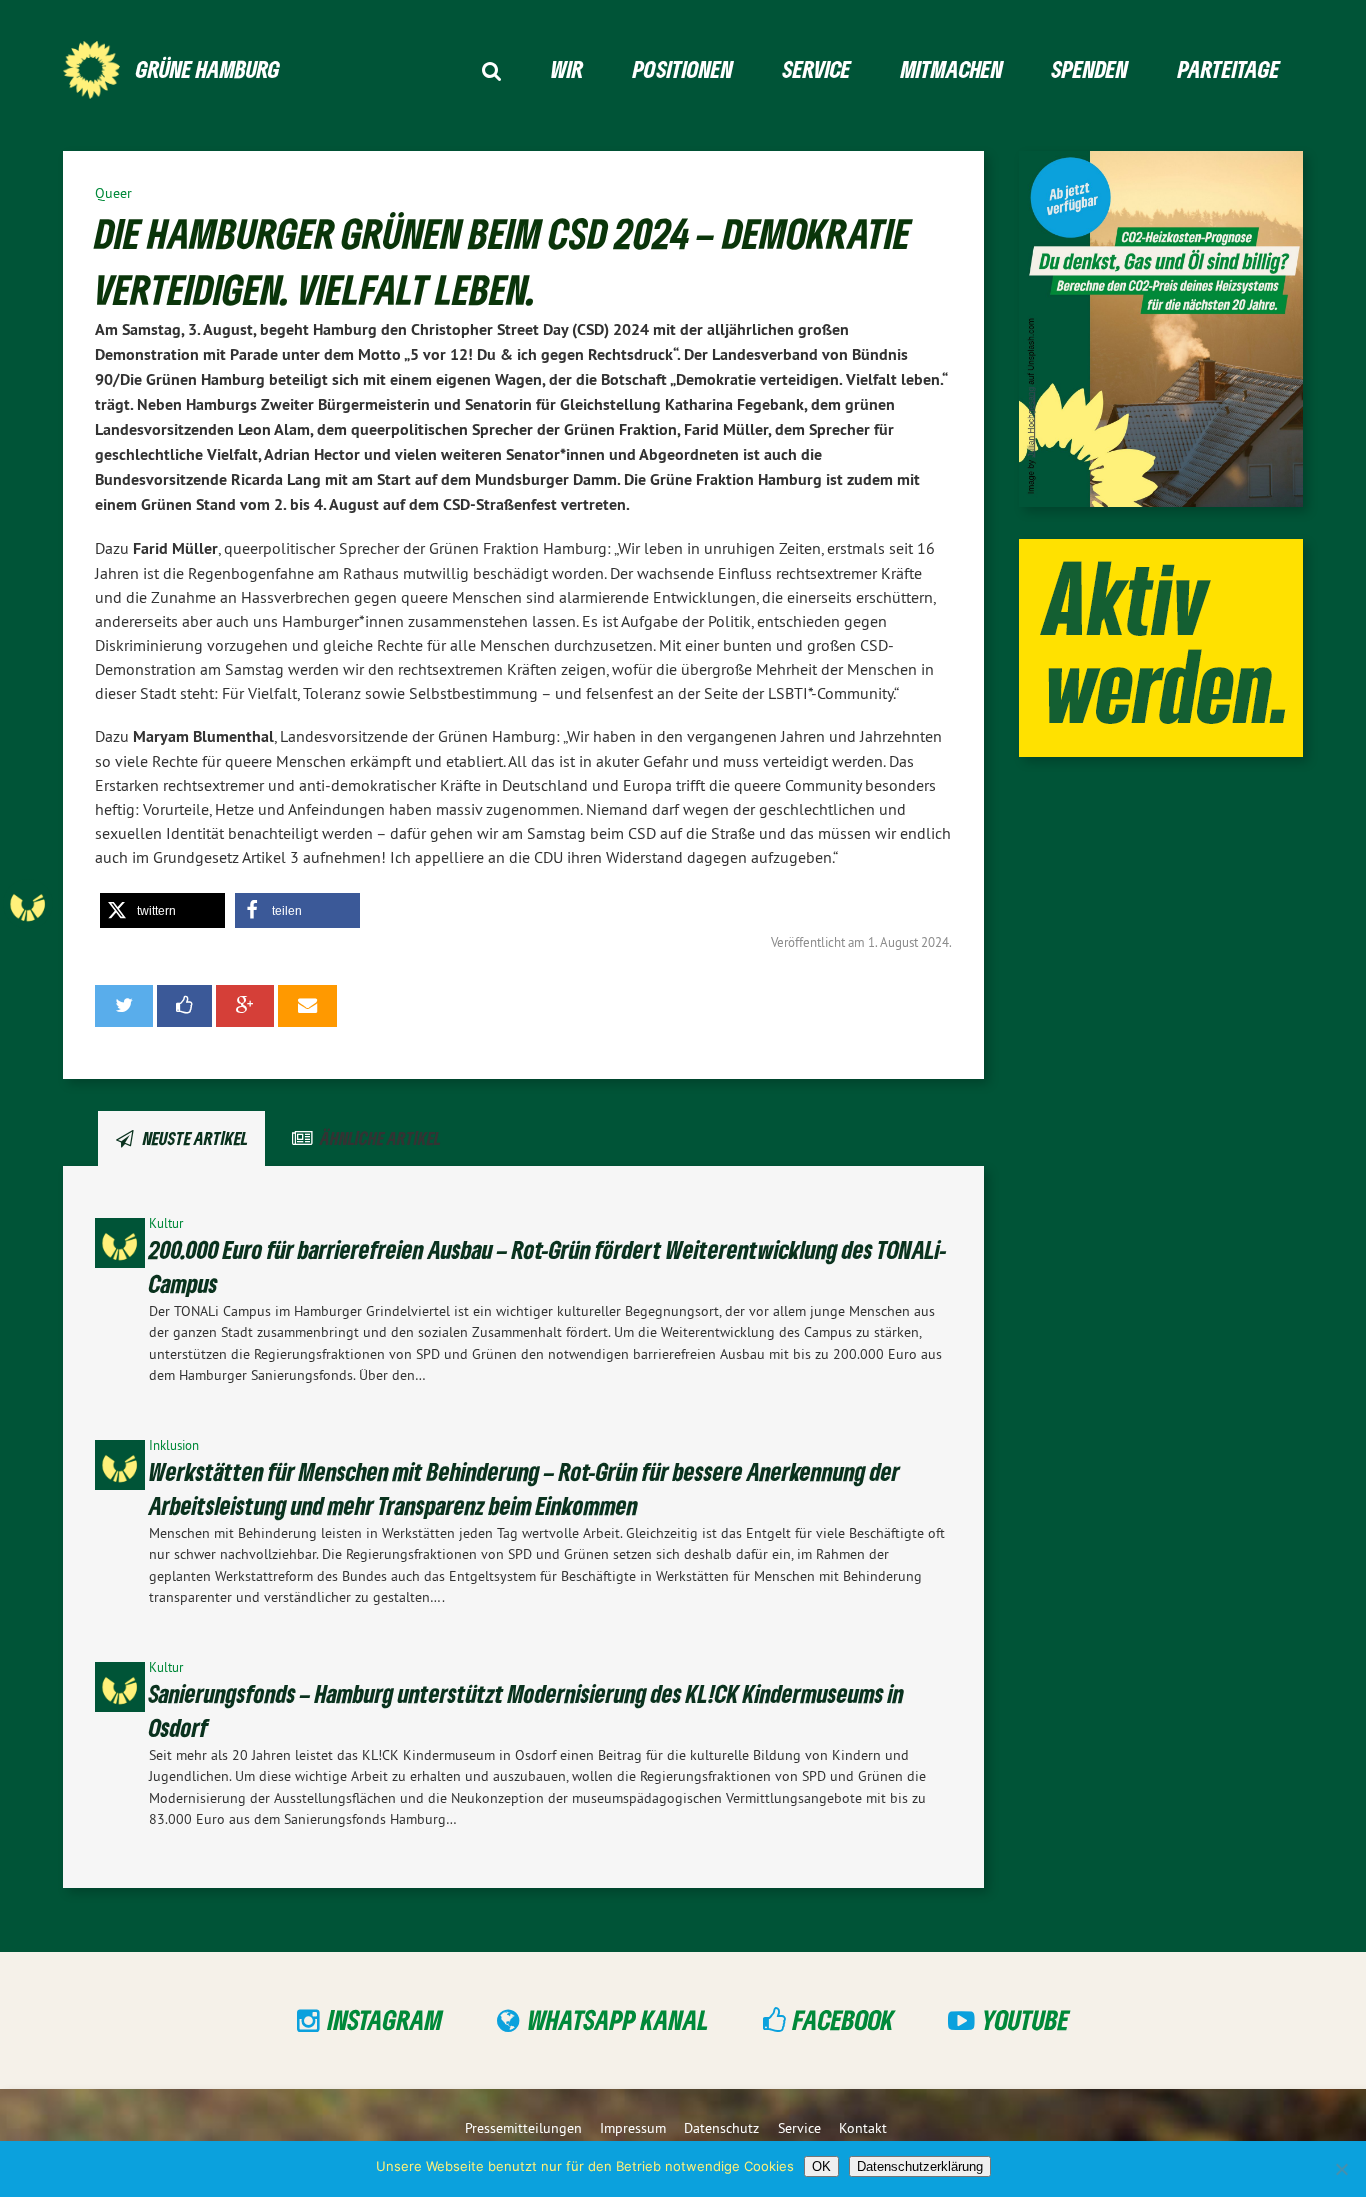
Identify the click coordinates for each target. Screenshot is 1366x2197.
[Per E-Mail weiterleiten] (307, 1006)
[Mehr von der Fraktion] (78, 904)
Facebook (843, 2019)
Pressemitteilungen (523, 2128)
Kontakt (863, 2128)
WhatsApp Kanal (618, 2019)
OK (821, 2166)
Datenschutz (721, 2128)
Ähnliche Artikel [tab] (380, 1138)
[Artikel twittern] (124, 1006)
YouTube (1025, 2019)
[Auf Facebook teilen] (185, 1006)
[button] (162, 910)
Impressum (633, 2128)
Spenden (1090, 68)
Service (817, 68)
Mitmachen (952, 68)
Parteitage (1229, 68)
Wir (567, 68)
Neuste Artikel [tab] (195, 1138)
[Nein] (1341, 2169)
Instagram (385, 2019)
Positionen (683, 68)
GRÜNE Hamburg (208, 68)
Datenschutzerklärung (920, 2166)
